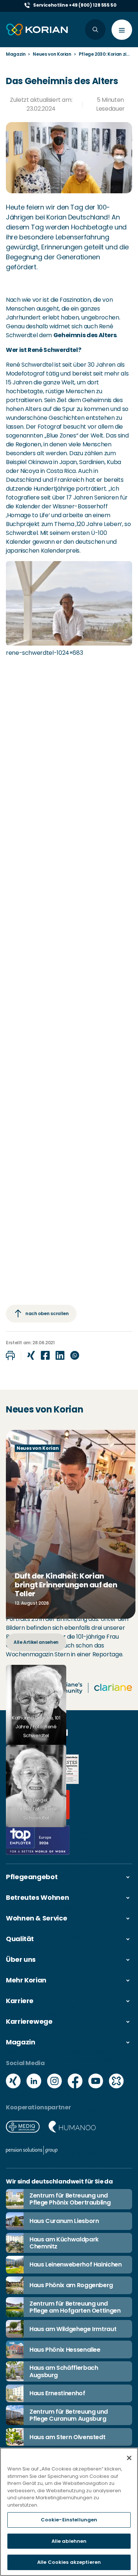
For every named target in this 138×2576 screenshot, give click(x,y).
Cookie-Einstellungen (69, 2520)
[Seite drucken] (10, 1356)
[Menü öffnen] (122, 30)
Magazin (16, 54)
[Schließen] (129, 2458)
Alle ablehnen (69, 2541)
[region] (69, 2512)
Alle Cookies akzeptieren (69, 2562)
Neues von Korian (52, 54)
